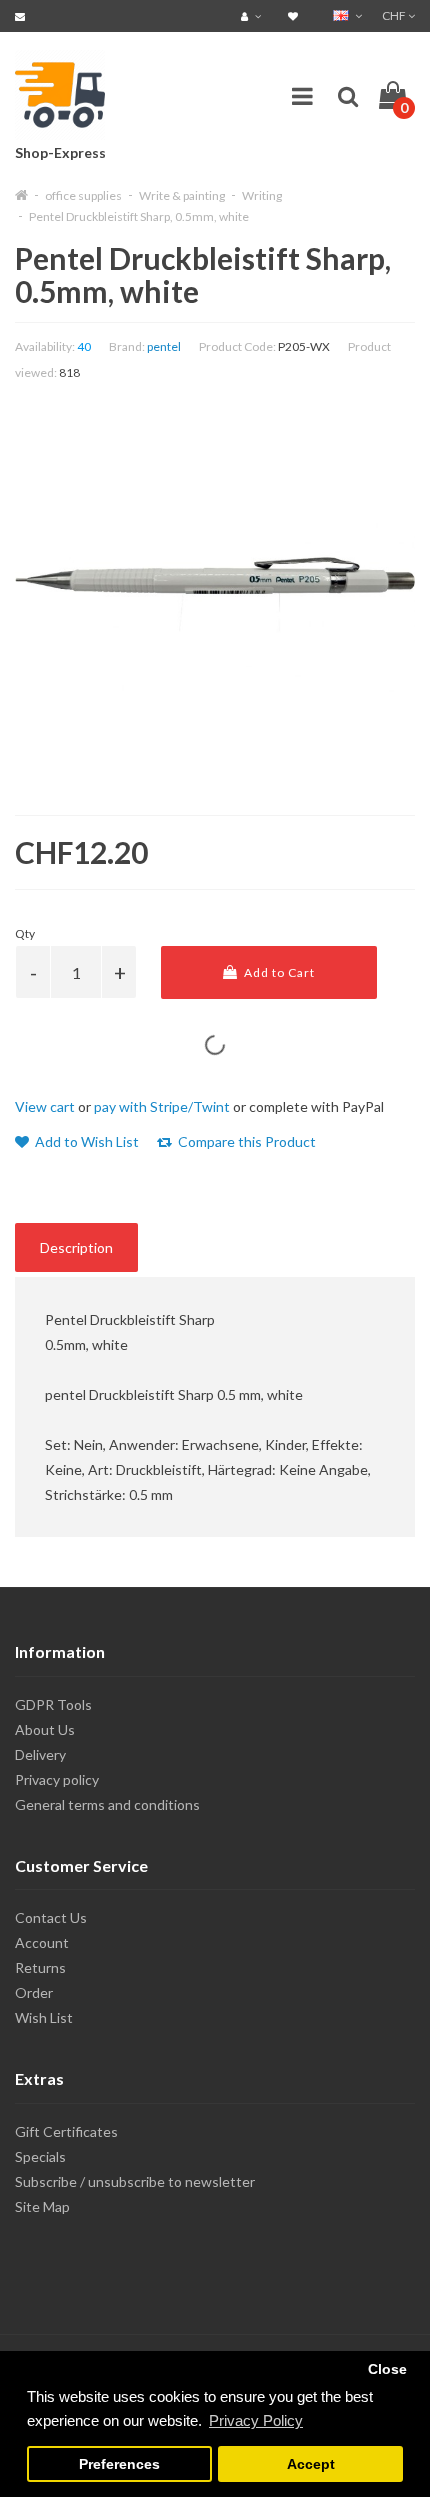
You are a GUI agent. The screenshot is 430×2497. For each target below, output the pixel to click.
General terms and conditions (107, 1804)
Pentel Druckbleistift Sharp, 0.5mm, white (139, 216)
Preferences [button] (119, 2464)
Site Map (42, 2206)
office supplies (83, 195)
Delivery (40, 1754)
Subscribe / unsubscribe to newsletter (135, 2181)
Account (42, 1942)
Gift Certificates (66, 2131)
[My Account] (253, 15)
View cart (45, 1106)
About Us (45, 1729)
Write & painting (182, 195)
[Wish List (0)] (295, 15)
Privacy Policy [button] (256, 2420)
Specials (40, 2156)
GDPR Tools (53, 1704)
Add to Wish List (85, 1141)
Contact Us (51, 1917)
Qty (25, 933)
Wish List (44, 2017)
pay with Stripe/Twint (162, 1106)
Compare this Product (245, 1141)
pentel (164, 346)
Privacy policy (57, 1779)
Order (34, 1992)
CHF (395, 15)
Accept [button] (311, 2464)
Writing (262, 195)
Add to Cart (278, 972)
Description (76, 1247)
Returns (40, 1967)
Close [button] (387, 2369)
